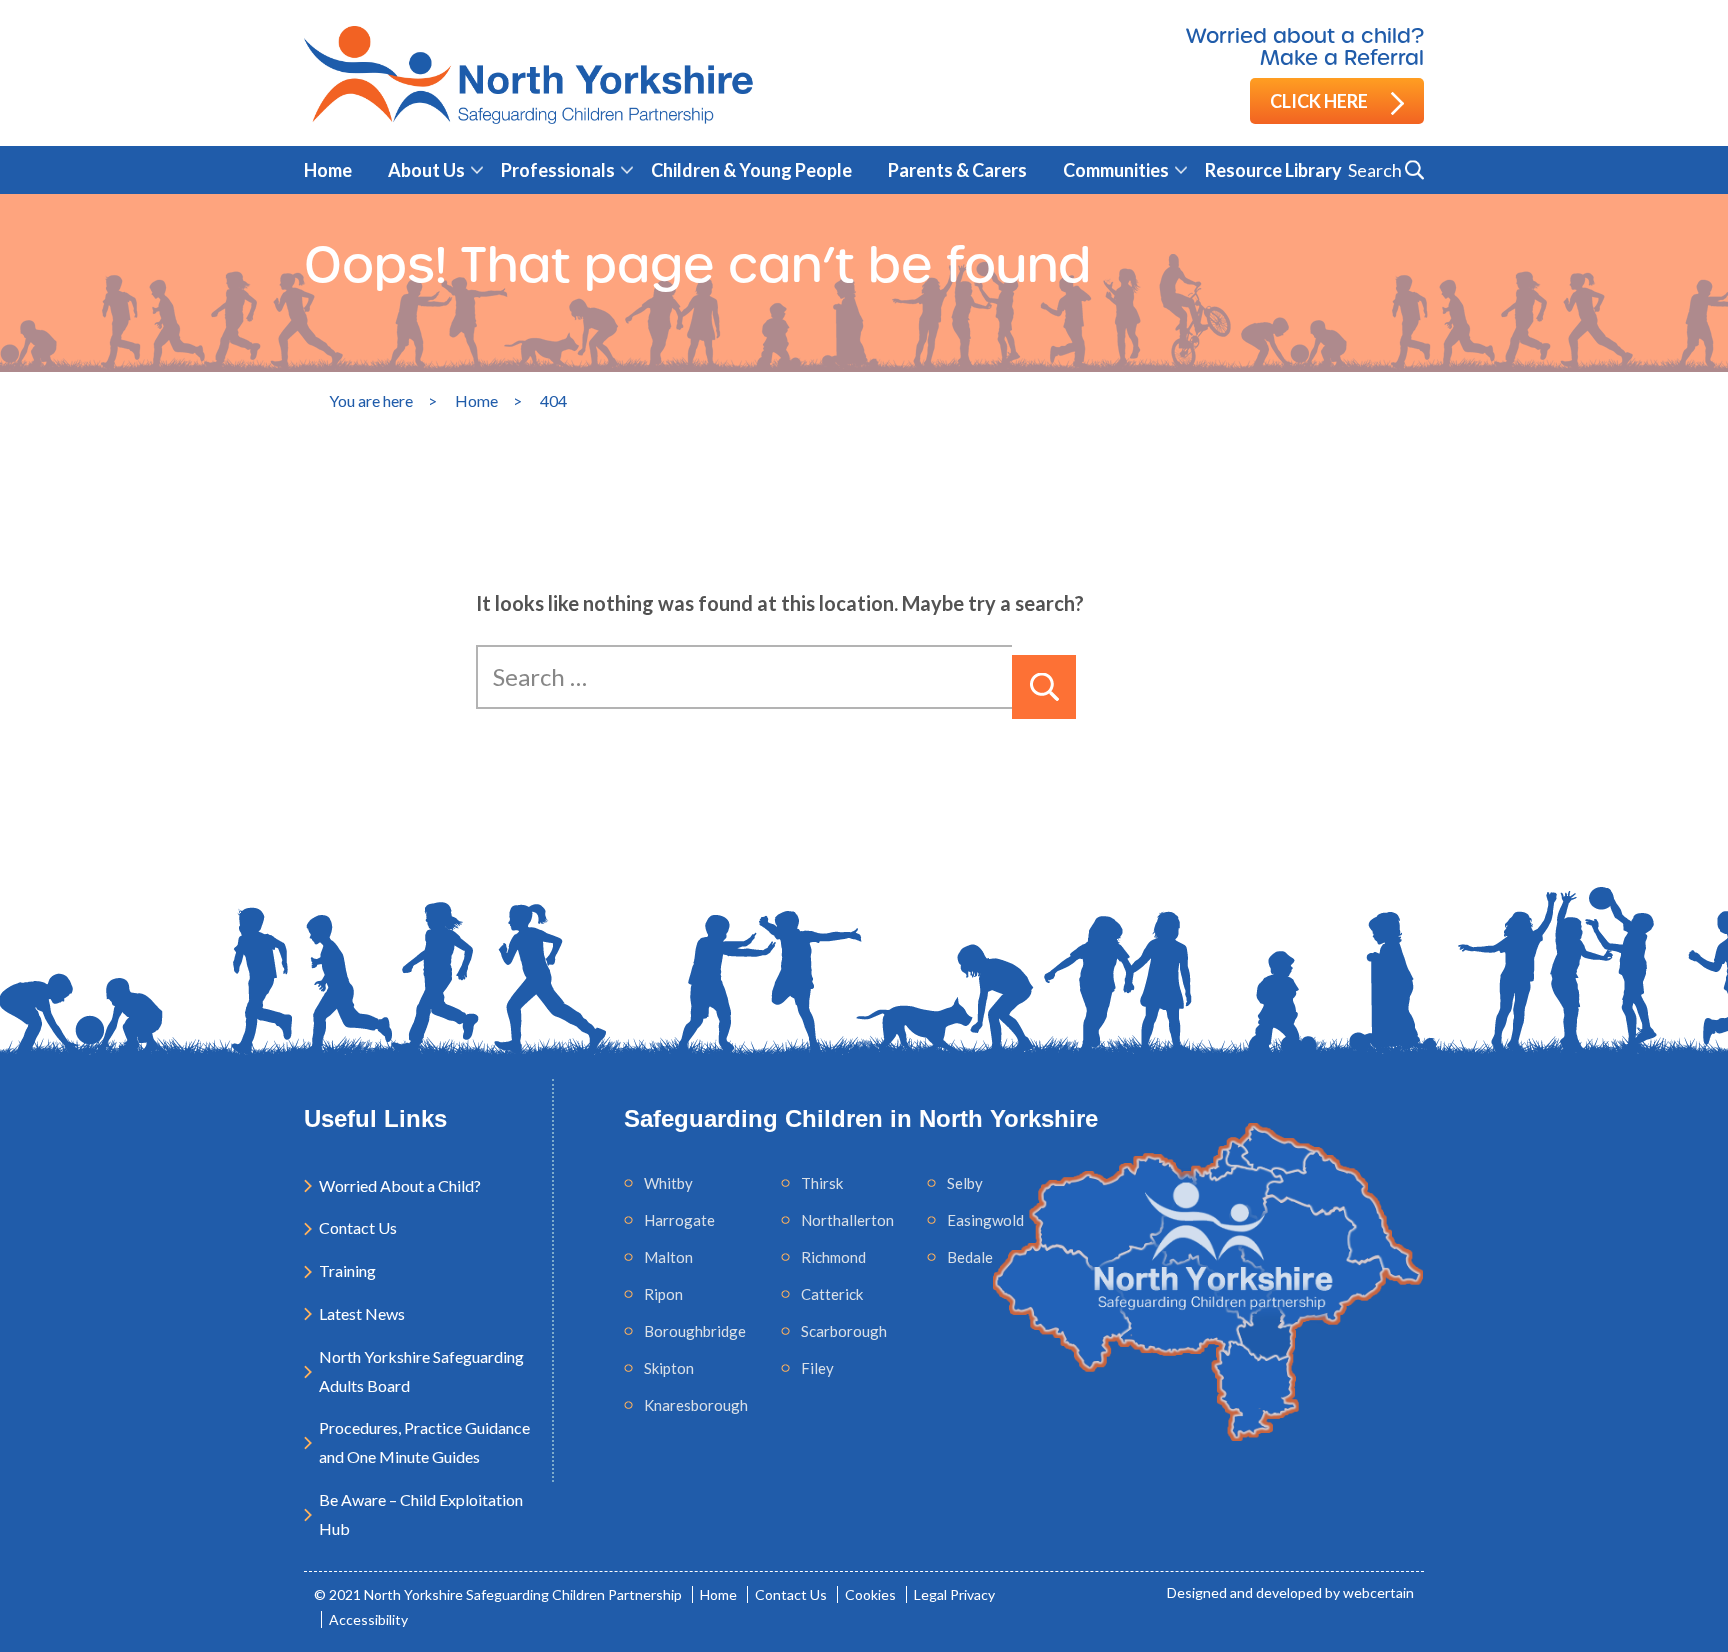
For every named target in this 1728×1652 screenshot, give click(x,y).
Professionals (558, 170)
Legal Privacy (954, 1594)
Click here (1320, 101)
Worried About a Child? (400, 1185)
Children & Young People (751, 170)
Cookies (870, 1594)
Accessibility (368, 1619)
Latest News (362, 1313)
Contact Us (358, 1227)
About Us (426, 170)
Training (347, 1270)
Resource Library (1273, 170)
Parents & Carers (957, 170)
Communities (1116, 170)
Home (328, 170)
